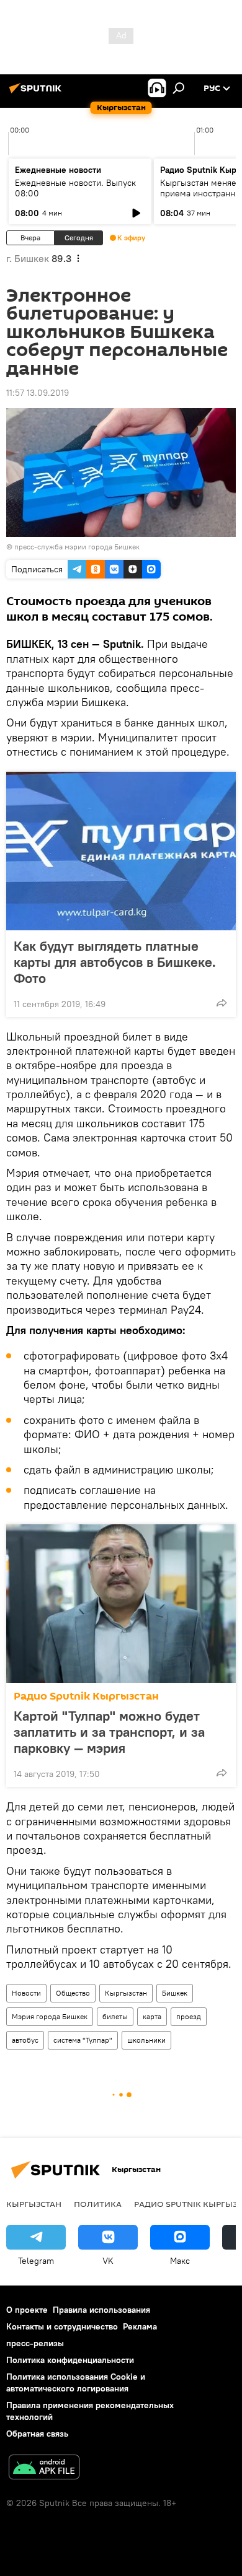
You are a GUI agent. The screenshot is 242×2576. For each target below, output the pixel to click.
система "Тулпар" (83, 2040)
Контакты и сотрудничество (62, 2326)
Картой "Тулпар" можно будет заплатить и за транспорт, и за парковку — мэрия (109, 1732)
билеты (115, 2016)
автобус (25, 2040)
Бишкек (175, 1993)
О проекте (27, 2310)
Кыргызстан (126, 1993)
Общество (73, 1993)
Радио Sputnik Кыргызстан (86, 1696)
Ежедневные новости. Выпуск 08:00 (75, 188)
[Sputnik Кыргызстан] (37, 93)
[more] (222, 1003)
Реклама (140, 2326)
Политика (98, 2204)
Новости (26, 1993)
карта (152, 2016)
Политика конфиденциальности (70, 2360)
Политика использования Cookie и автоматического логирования (76, 2382)
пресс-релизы (35, 2343)
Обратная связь (37, 2434)
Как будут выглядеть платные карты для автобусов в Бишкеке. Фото (115, 962)
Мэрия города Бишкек (50, 2016)
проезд (189, 2016)
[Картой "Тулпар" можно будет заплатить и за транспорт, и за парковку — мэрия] (121, 1604)
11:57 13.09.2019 (38, 393)
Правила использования (101, 2310)
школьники (146, 2040)
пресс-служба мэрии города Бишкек (77, 547)
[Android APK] (44, 2469)
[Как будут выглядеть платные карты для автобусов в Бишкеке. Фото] (121, 851)
